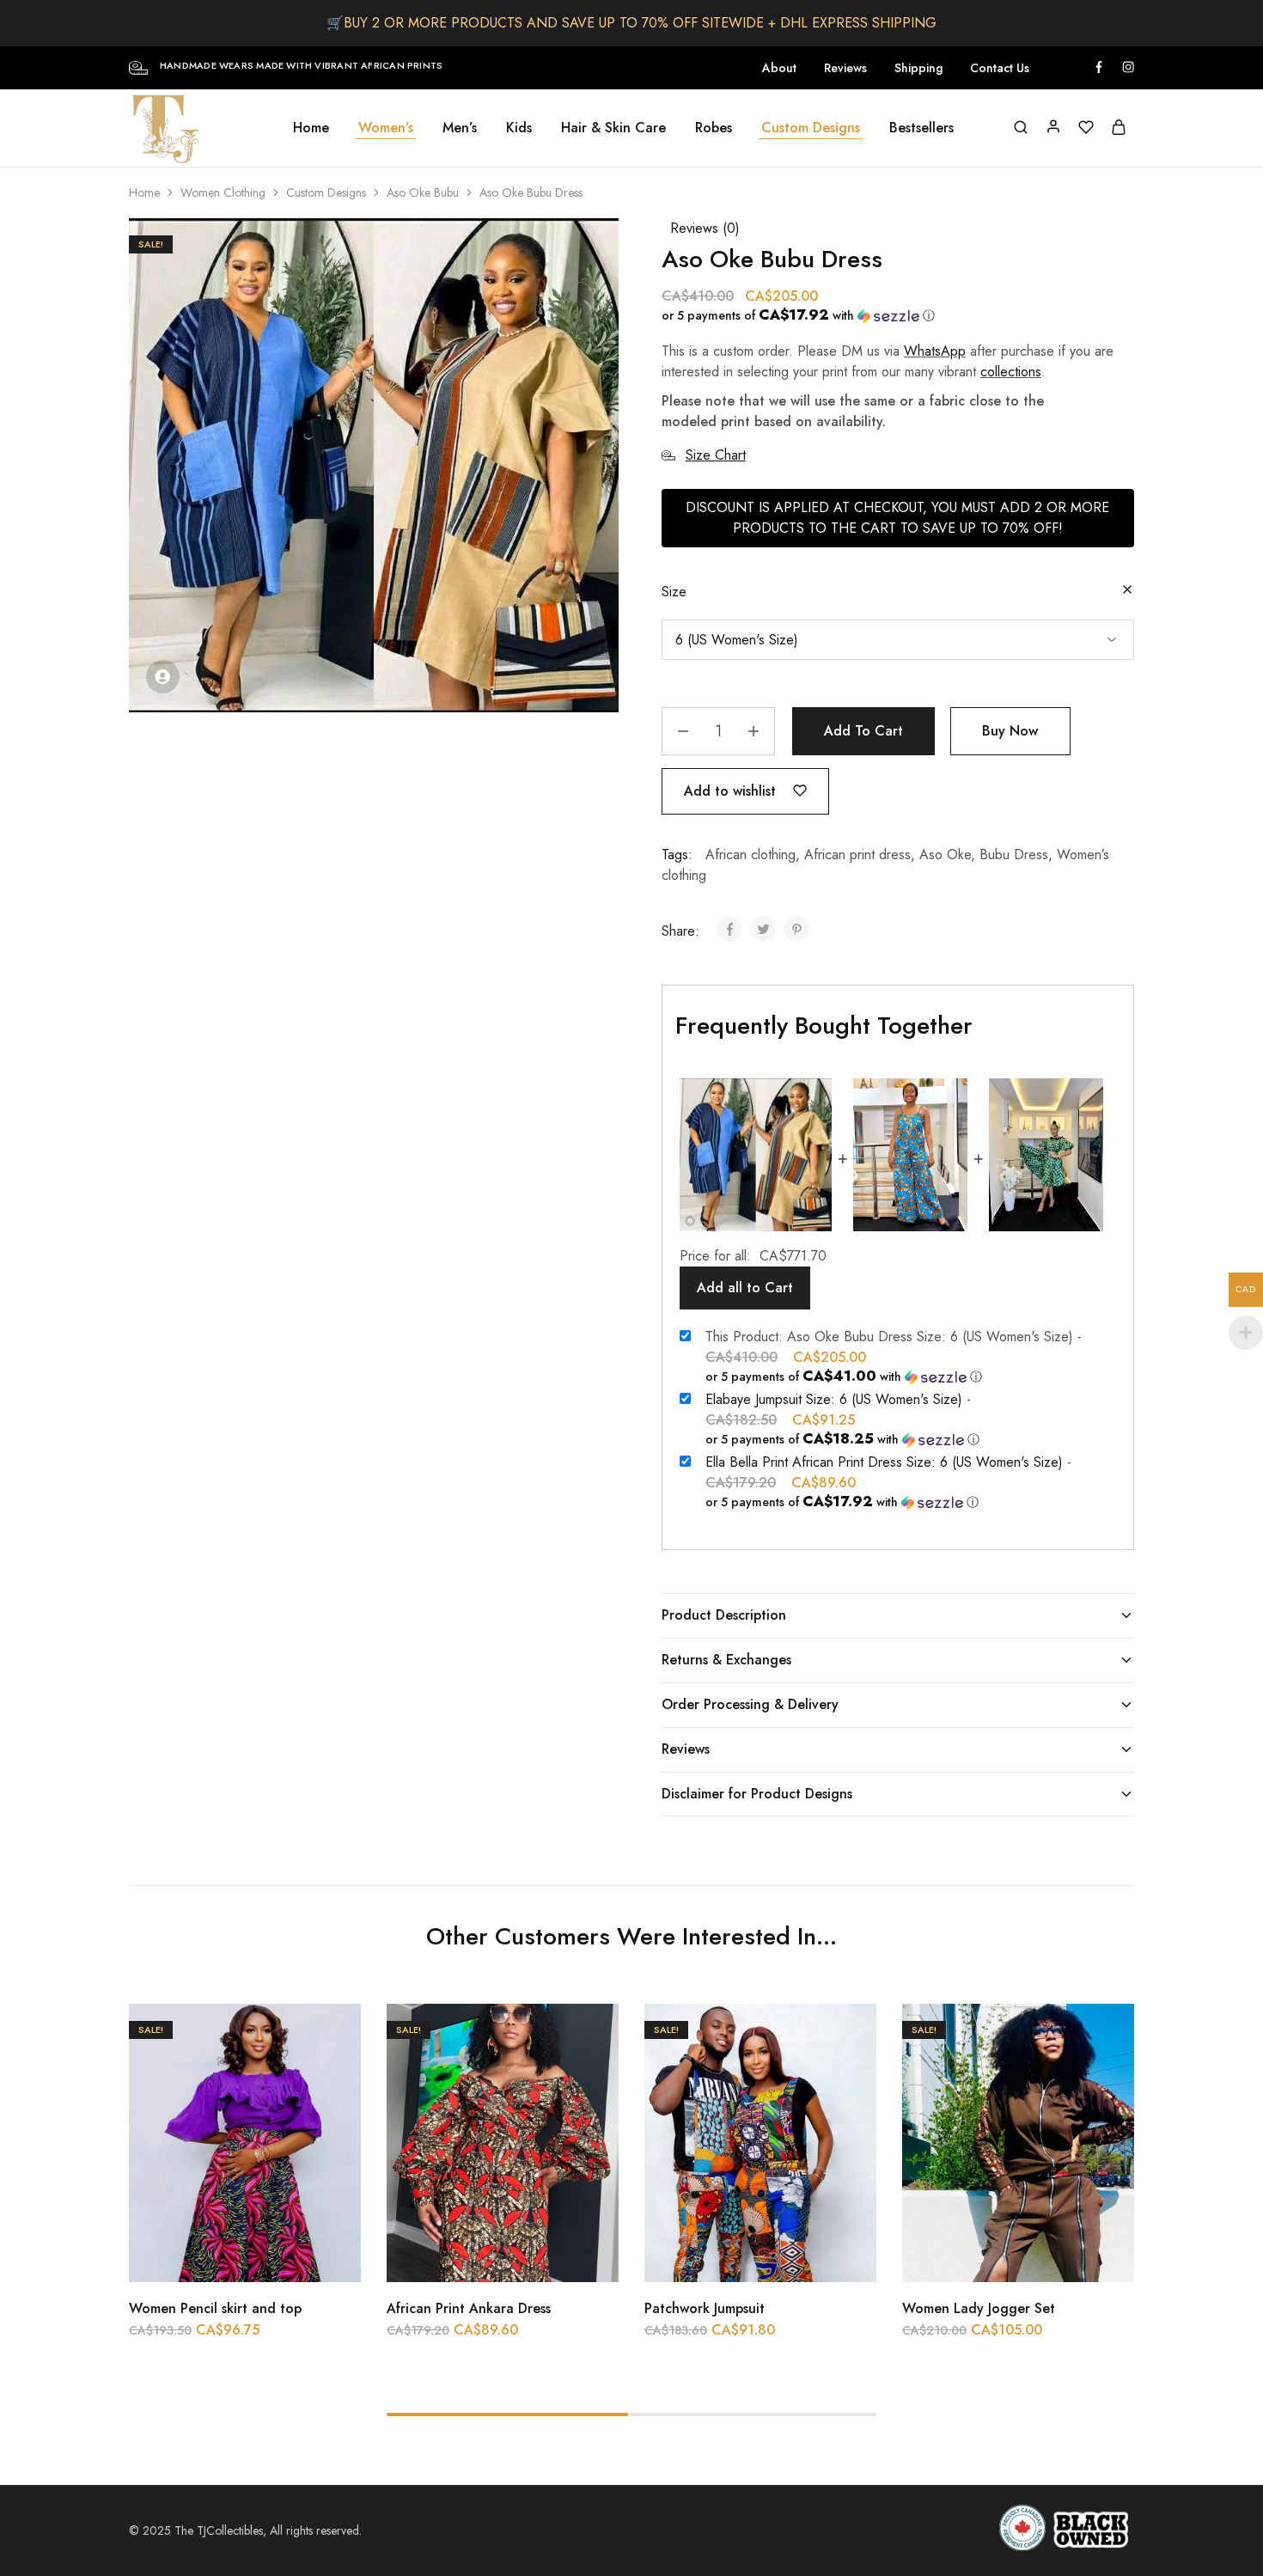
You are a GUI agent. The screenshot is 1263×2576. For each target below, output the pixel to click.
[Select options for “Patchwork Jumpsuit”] (717, 2256)
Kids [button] (519, 128)
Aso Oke (945, 855)
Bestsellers (921, 128)
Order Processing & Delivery (750, 1704)
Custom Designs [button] (811, 128)
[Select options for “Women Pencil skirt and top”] (202, 2256)
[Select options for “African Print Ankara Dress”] (460, 2256)
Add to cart (863, 731)
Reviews (845, 68)
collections (1011, 372)
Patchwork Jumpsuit (705, 2308)
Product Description (724, 1615)
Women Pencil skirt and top (215, 2308)
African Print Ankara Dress (469, 2308)
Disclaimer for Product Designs (757, 1794)
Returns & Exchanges (726, 1660)
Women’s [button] (386, 128)
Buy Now (1010, 731)
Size (674, 592)
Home (311, 128)
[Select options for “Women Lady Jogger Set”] (975, 2256)
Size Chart (716, 455)
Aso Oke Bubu (423, 192)
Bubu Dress (1014, 855)
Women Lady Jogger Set (979, 2308)
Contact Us (1000, 68)
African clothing (750, 855)
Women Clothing (223, 192)
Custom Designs (326, 192)
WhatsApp (935, 351)
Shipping (918, 68)
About (779, 68)
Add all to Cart (745, 1288)
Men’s (460, 128)
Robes (714, 128)
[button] (891, 315)
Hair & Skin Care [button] (613, 128)
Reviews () (705, 228)
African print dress (857, 855)
